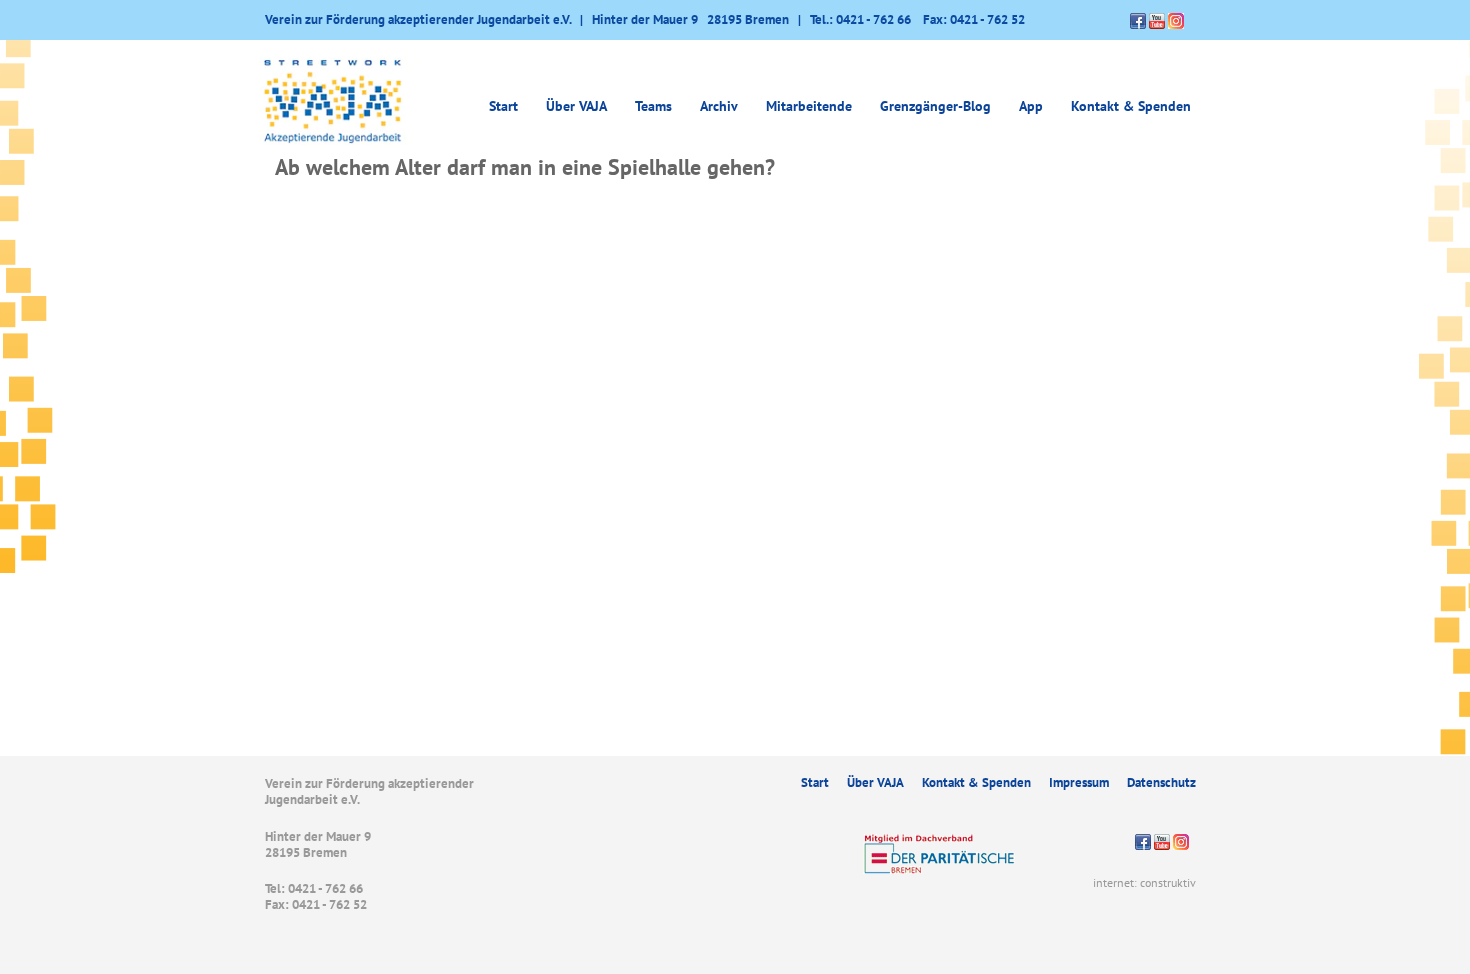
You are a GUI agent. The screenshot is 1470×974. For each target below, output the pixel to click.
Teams (653, 106)
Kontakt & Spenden (1131, 106)
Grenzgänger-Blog (935, 106)
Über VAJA (875, 782)
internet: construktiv (1144, 882)
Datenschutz (1161, 782)
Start (503, 106)
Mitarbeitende (809, 106)
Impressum (1079, 782)
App (1031, 106)
